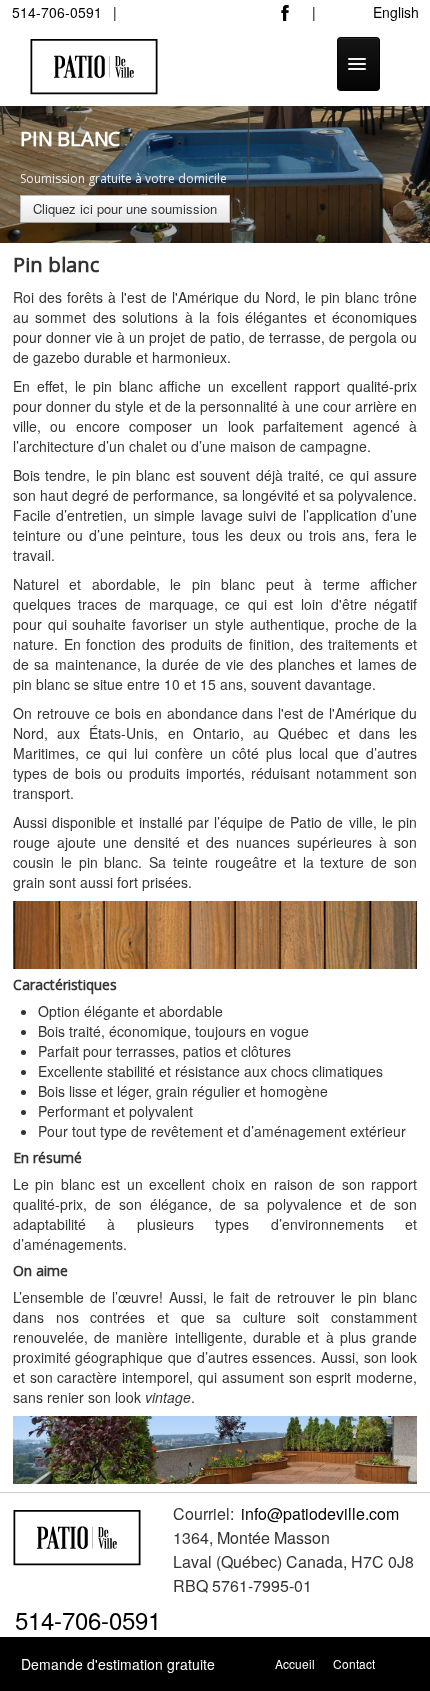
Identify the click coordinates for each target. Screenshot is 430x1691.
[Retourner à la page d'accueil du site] (78, 1534)
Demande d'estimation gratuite (118, 1664)
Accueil (295, 1663)
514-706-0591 (88, 1619)
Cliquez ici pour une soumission (125, 208)
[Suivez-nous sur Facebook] (290, 18)
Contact (354, 1663)
